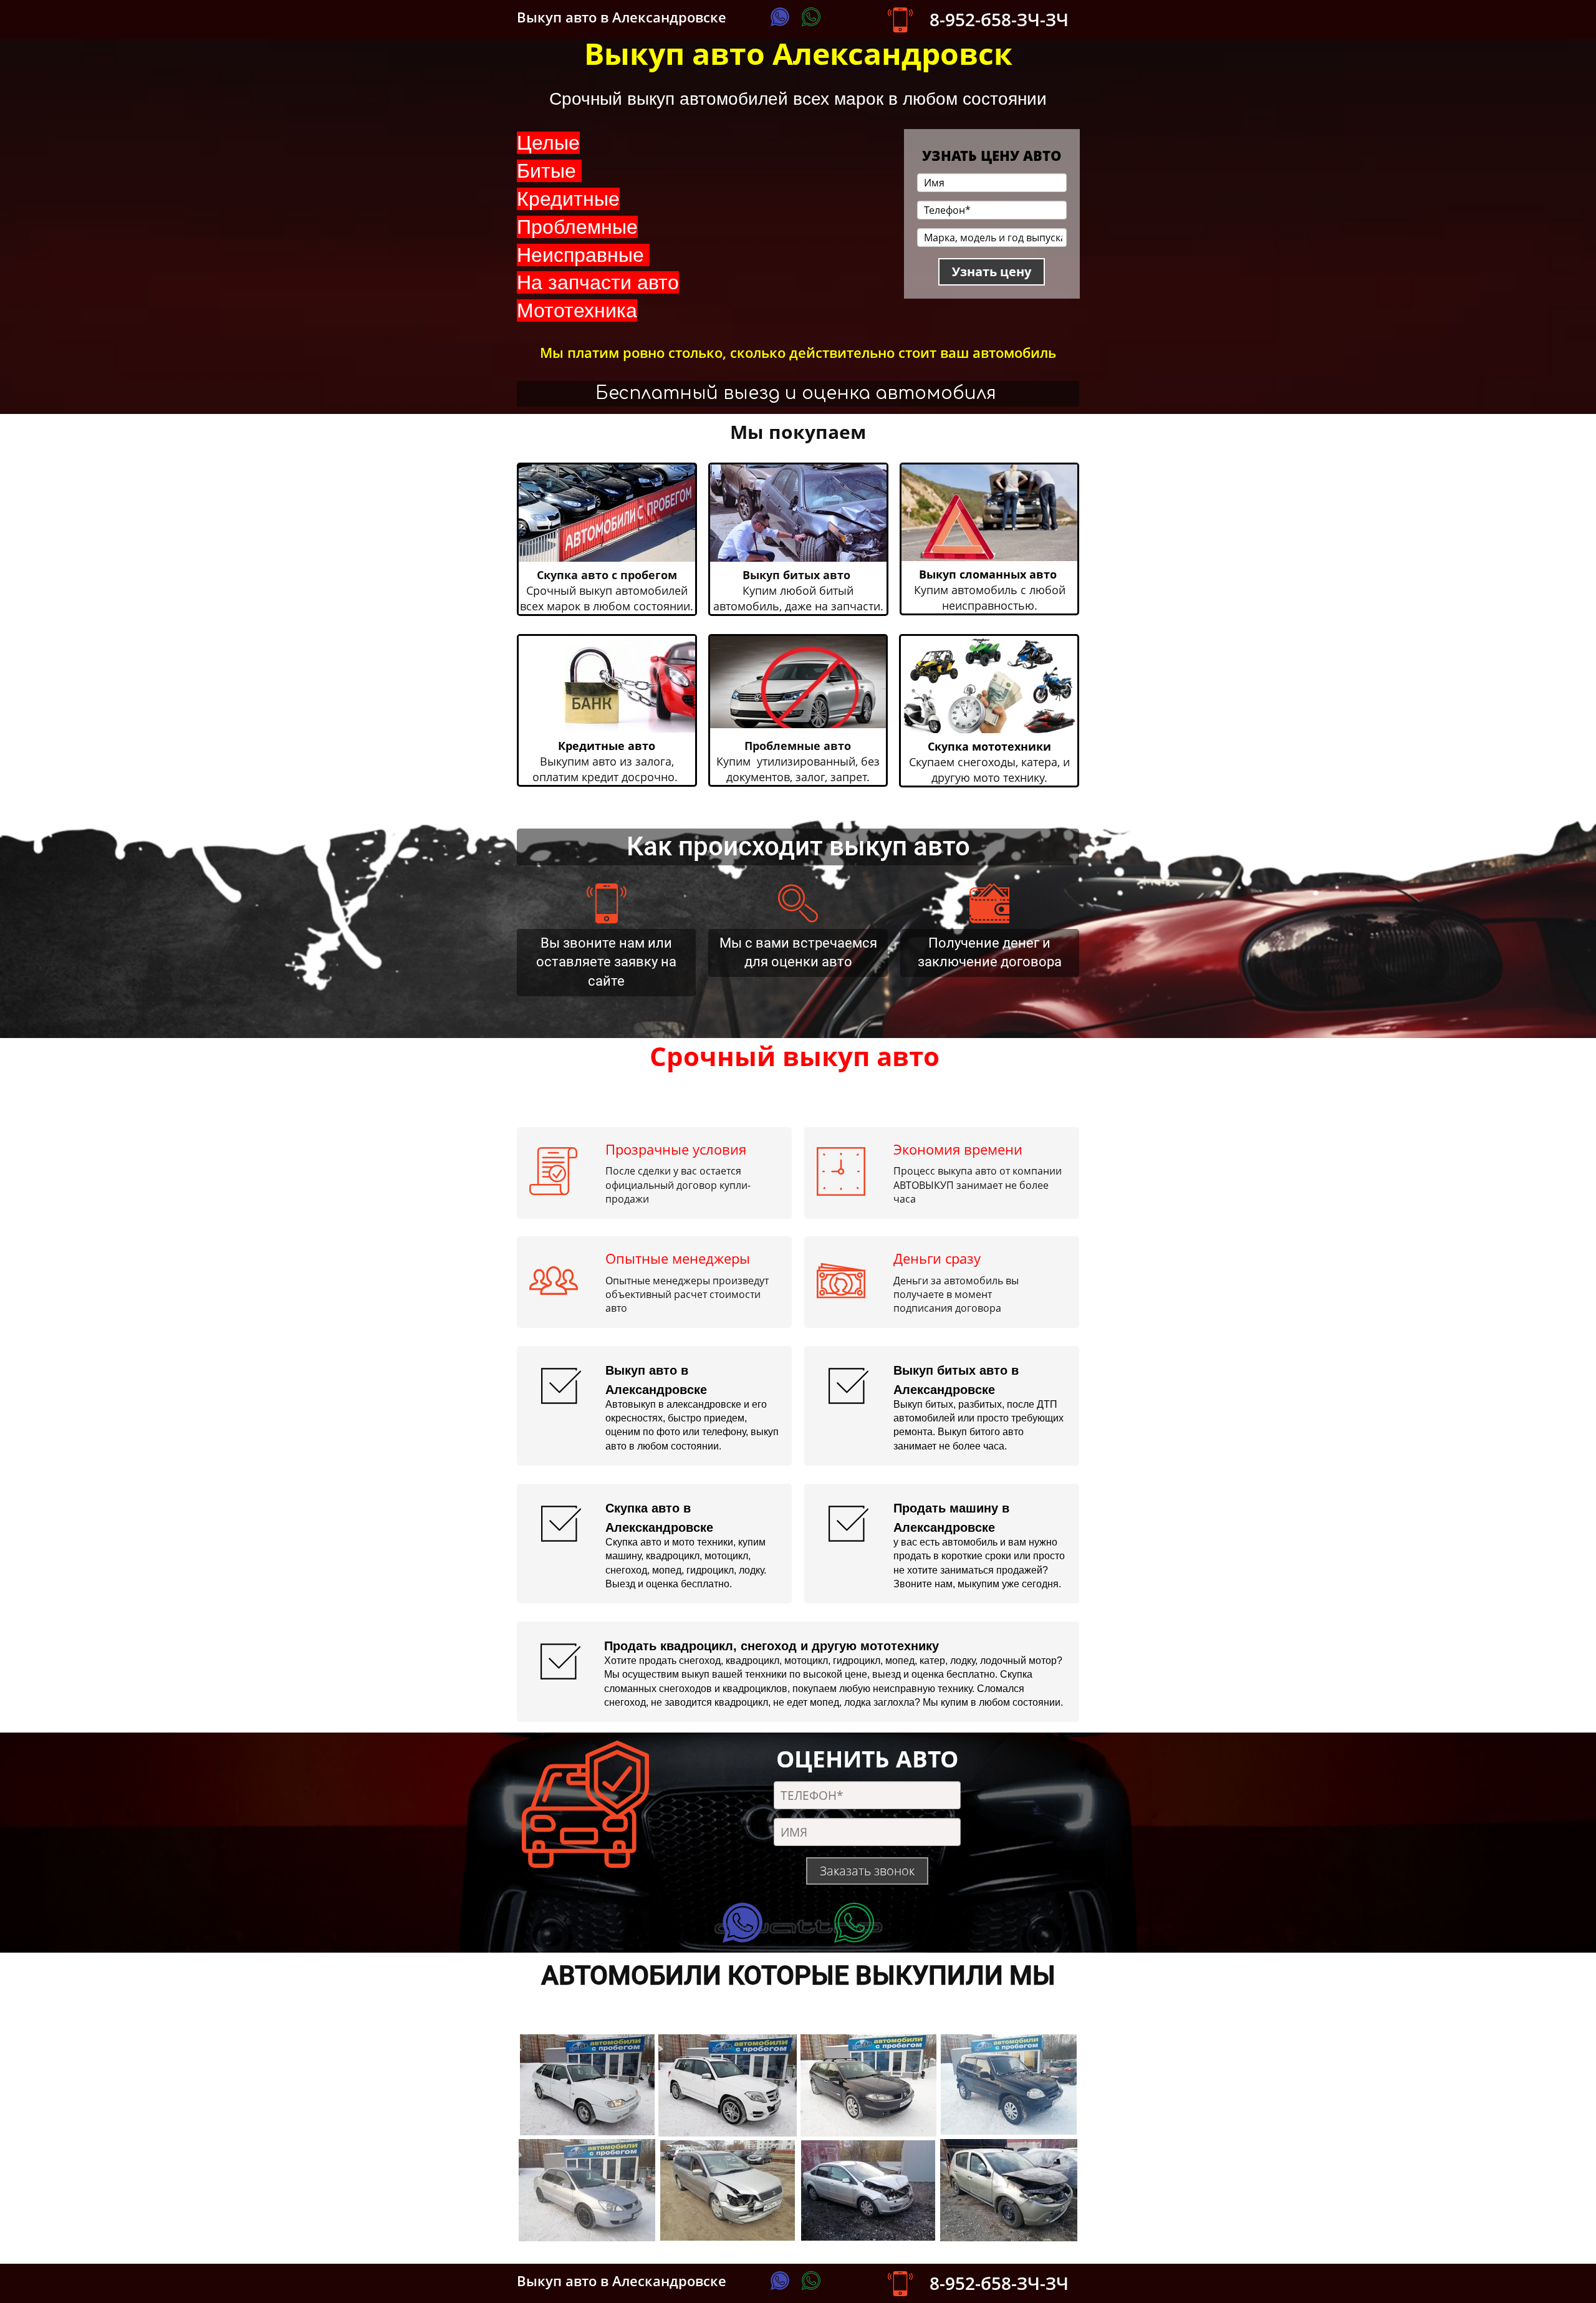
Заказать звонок (867, 1871)
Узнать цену (992, 272)
